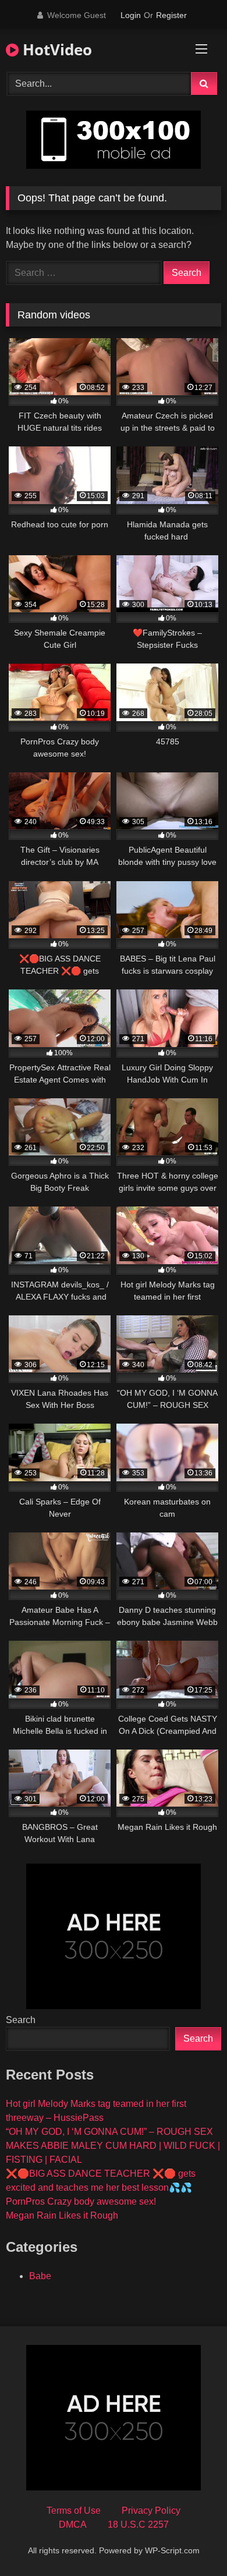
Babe (40, 2276)
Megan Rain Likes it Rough (62, 2215)
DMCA (73, 2524)
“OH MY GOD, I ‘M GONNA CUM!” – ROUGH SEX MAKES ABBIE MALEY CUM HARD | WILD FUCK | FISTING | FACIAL (113, 2146)
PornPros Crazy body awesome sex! (81, 2201)
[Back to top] (191, 2541)
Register (171, 15)
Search (21, 2020)
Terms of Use (74, 2511)
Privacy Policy (151, 2511)
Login (131, 15)
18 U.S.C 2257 (138, 2524)
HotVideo (55, 49)
